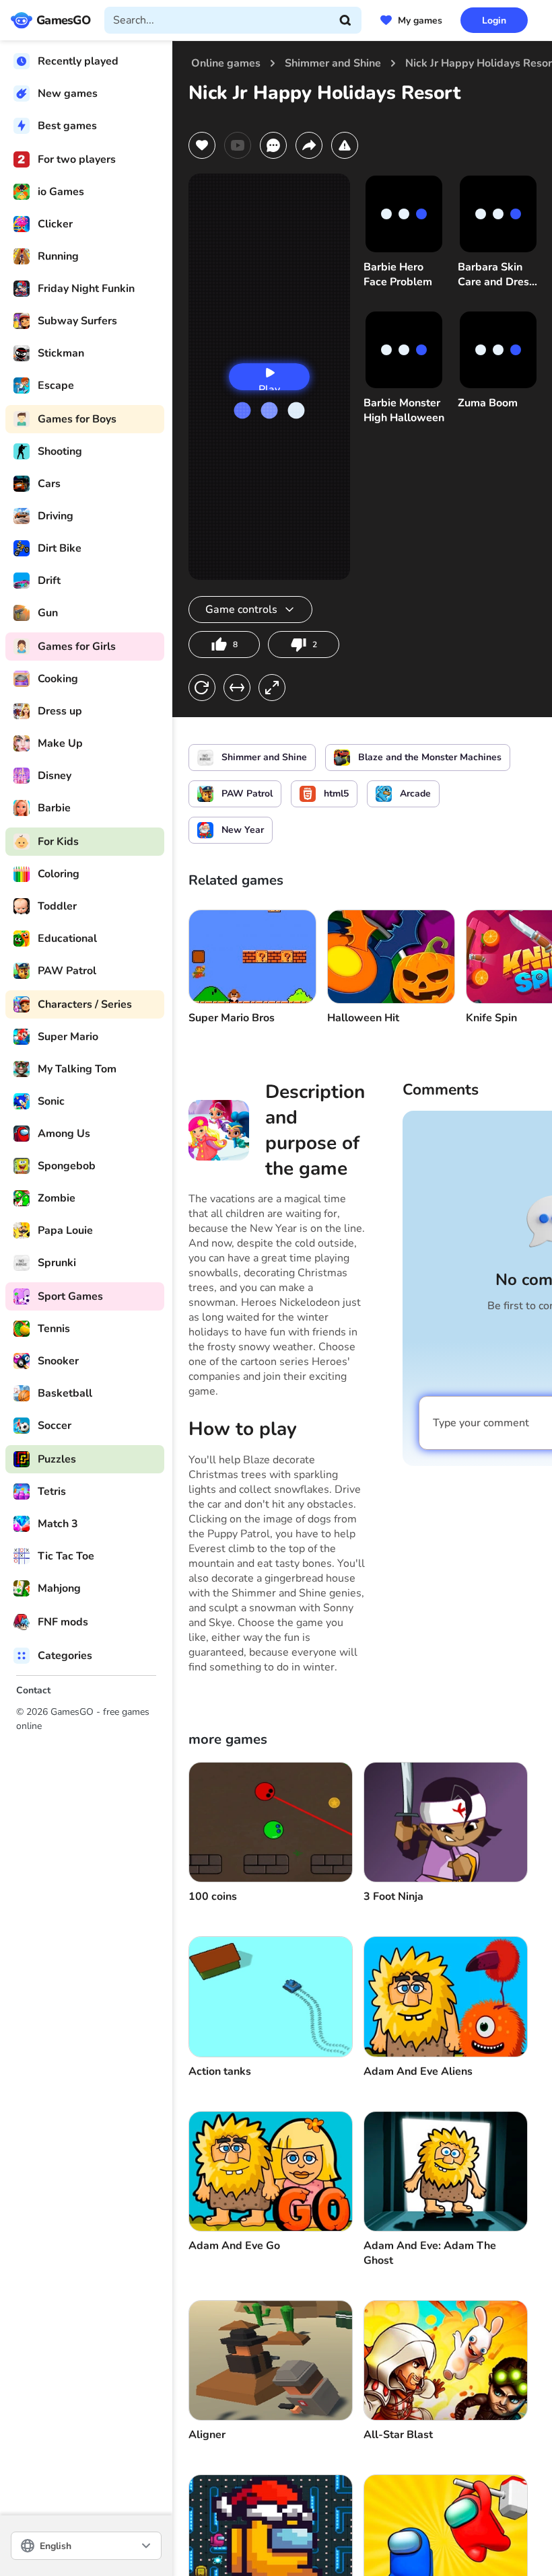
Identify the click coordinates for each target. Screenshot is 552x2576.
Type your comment (481, 1423)
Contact (33, 1690)
